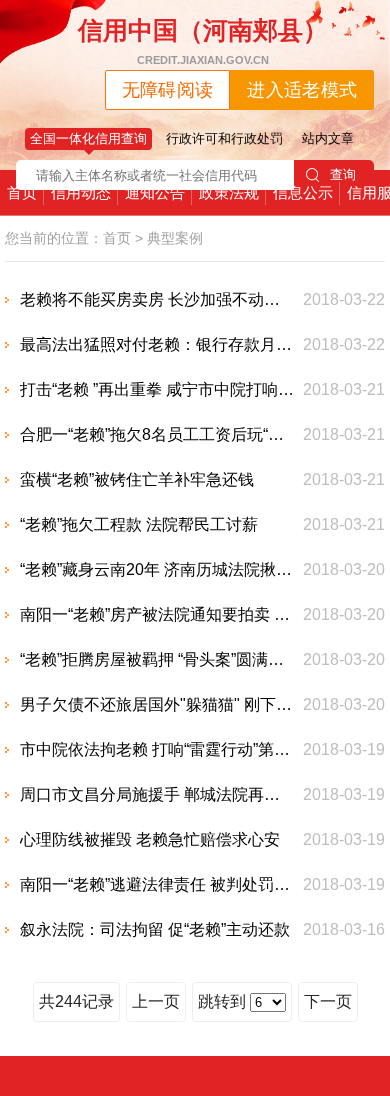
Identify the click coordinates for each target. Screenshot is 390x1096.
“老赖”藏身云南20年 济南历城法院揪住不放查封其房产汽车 (157, 569)
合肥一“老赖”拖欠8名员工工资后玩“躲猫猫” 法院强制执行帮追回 (157, 434)
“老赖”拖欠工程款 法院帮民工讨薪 (139, 524)
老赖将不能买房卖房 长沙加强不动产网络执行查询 (157, 299)
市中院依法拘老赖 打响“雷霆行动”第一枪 (157, 749)
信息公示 (303, 192)
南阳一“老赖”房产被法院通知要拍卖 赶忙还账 (157, 614)
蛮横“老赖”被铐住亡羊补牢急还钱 (137, 479)
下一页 (328, 1001)
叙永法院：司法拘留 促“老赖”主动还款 (155, 929)
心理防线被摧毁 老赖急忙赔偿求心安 (150, 839)
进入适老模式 (302, 90)
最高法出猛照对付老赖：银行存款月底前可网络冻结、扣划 (157, 344)
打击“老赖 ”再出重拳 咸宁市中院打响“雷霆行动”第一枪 (157, 389)
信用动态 (81, 192)
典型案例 (175, 238)
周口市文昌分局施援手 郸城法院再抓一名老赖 (157, 794)
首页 (22, 192)
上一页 (156, 1001)
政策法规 (229, 192)
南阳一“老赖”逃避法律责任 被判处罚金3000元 (157, 884)
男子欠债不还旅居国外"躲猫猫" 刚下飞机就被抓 (157, 704)
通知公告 (155, 192)
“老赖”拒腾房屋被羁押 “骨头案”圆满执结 (157, 659)
